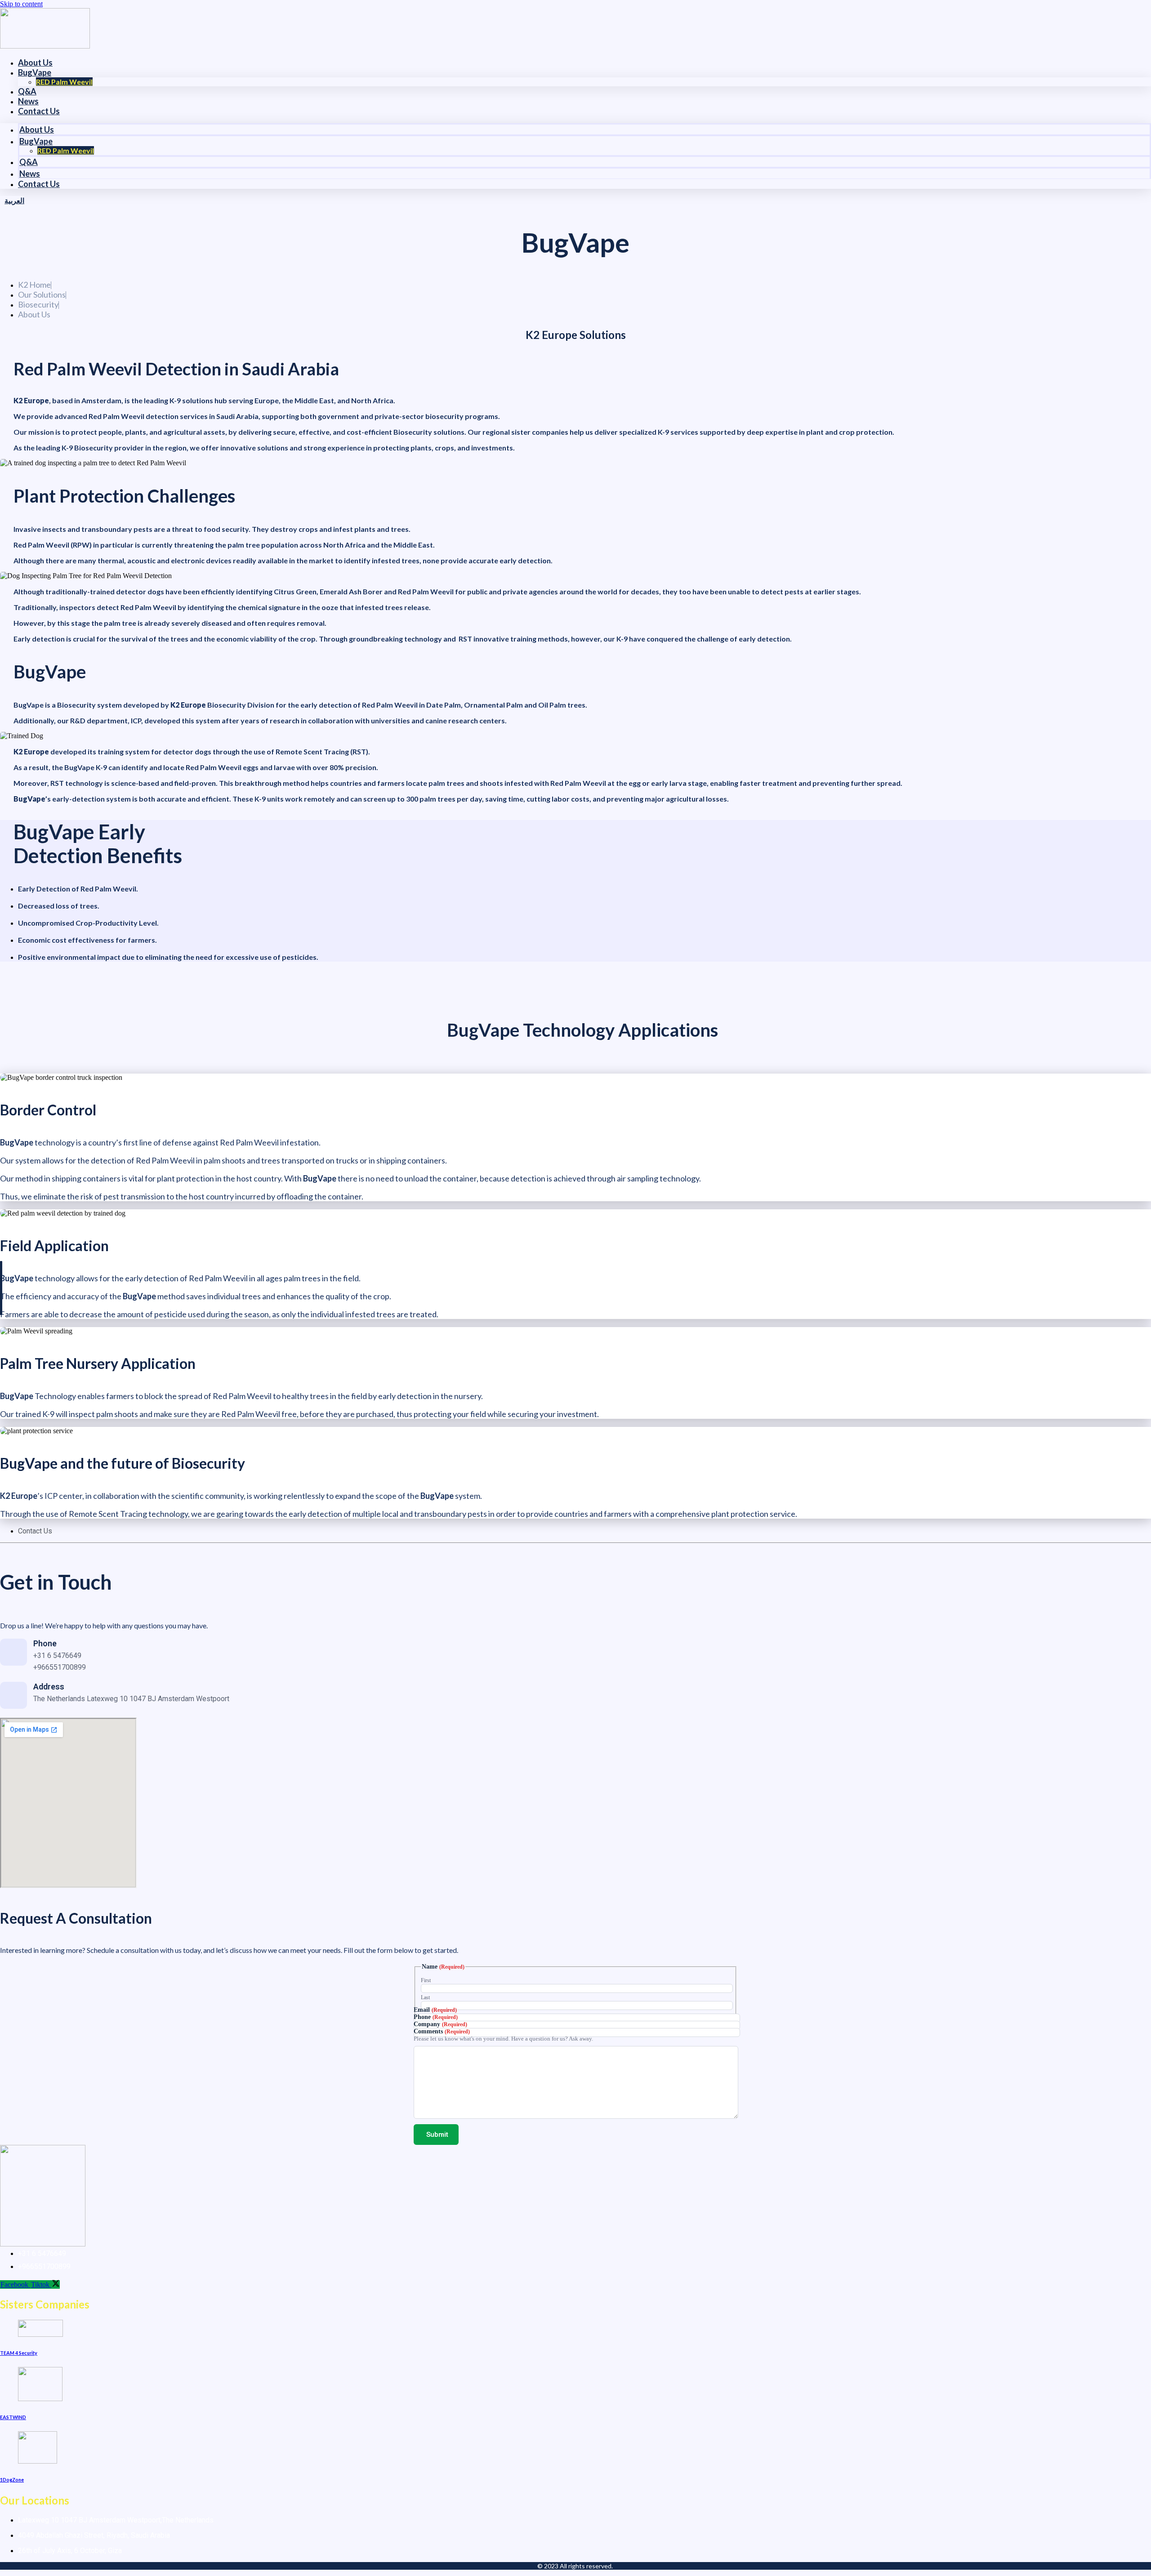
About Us (35, 62)
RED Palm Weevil (64, 82)
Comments (442, 2031)
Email (435, 2010)
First (426, 1980)
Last (425, 1997)
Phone (436, 2017)
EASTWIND (13, 2417)
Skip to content (21, 4)
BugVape (35, 72)
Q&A (27, 91)
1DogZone (12, 2480)
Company (440, 2024)
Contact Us (39, 111)
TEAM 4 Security (19, 2353)
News (28, 101)
